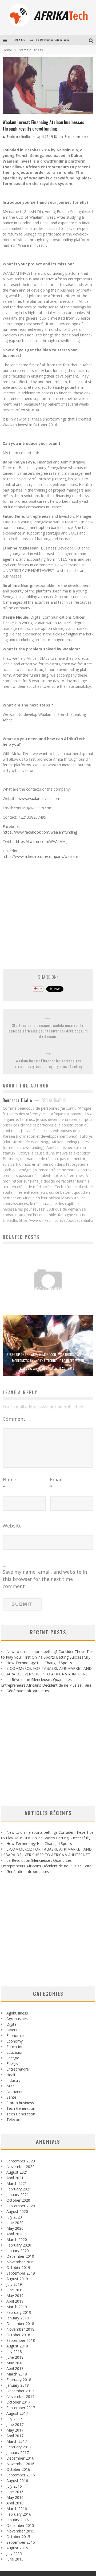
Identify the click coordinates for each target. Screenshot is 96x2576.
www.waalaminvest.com (39, 798)
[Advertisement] (48, 911)
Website (12, 1526)
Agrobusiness (18, 2019)
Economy (15, 2041)
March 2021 (17, 2183)
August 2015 (17, 2548)
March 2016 (17, 2509)
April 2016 (15, 2503)
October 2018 (18, 2335)
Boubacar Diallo (18, 137)
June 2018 (15, 2357)
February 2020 (19, 2245)
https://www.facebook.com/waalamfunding (40, 832)
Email (56, 1483)
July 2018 (14, 2352)
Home (7, 50)
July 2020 (14, 2217)
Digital (12, 2024)
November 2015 (20, 2531)
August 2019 (17, 2279)
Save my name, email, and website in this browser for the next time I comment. (45, 1579)
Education (15, 2052)
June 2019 (15, 2290)
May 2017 (15, 2430)
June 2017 (15, 2424)
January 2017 (18, 2453)
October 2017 (18, 2402)
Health (12, 2075)
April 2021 (15, 2178)
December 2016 (20, 2458)
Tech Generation (21, 2108)
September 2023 (21, 2161)
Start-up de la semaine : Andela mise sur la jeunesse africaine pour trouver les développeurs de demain (48, 1031)
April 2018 (15, 2368)
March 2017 (17, 2441)
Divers (12, 2030)
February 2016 (19, 2514)
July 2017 (14, 2419)
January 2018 (18, 2385)
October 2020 (18, 2200)
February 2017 (19, 2447)
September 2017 (21, 2408)
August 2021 (17, 2172)
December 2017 (20, 2391)
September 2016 (21, 2475)
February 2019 (19, 2312)
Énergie (13, 2058)
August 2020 (17, 2211)
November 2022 (20, 2167)
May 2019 (15, 2296)
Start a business (77, 137)
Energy (12, 2063)
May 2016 (15, 2497)
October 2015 (18, 2537)
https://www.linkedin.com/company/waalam (40, 856)
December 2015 (20, 2525)
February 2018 (19, 2380)
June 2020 (15, 2223)
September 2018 (21, 2340)
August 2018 (17, 2346)
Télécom (14, 2120)
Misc (10, 2086)
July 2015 (14, 2553)
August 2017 (17, 2413)
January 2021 (18, 2195)
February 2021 (19, 2189)
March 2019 (17, 2307)
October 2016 (18, 2469)
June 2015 (15, 2559)
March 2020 (17, 2239)
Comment (14, 1419)
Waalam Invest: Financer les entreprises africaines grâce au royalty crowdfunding (48, 1063)
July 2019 (14, 2284)
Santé (11, 2097)
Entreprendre (18, 2069)
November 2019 (20, 2262)
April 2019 (15, 2301)
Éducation (15, 2047)
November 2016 (20, 2464)
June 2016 (15, 2492)
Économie (15, 2035)
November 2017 (20, 2396)
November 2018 (20, 2329)
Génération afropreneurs (28, 1691)
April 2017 (15, 2436)
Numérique (16, 2092)
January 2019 (18, 2318)
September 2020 (21, 2206)
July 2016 (14, 2486)
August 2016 (17, 2481)
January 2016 (18, 2520)
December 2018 (20, 2324)
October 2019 (18, 2267)
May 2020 (15, 2228)
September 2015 (21, 2542)
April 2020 (15, 2234)
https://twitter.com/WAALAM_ (42, 841)
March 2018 (17, 2374)
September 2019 (21, 2273)
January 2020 (18, 2251)
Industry (13, 2080)
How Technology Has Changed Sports (39, 1663)
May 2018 (15, 2363)
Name (9, 1483)
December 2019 (20, 2256)
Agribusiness (17, 2013)
